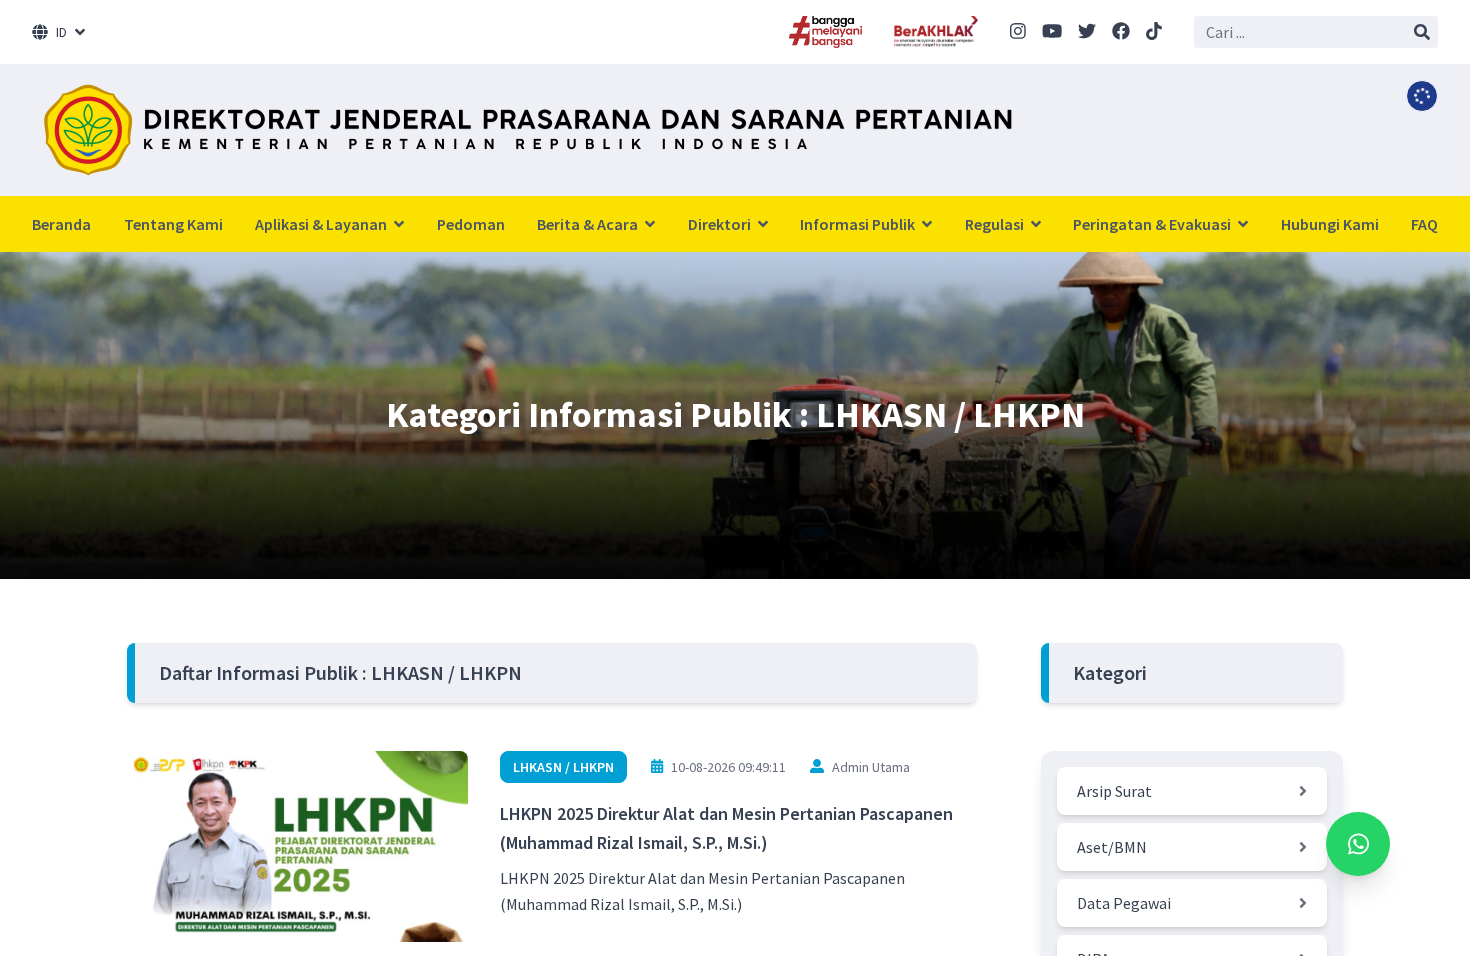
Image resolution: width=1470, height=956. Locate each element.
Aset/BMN (1112, 847)
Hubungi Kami (1330, 224)
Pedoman (471, 224)
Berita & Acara (589, 224)
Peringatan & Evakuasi (1153, 224)
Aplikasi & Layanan (322, 224)
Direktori (721, 224)
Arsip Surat (1114, 791)
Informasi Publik (859, 224)
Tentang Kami (173, 224)
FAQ (1424, 224)
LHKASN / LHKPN (563, 767)
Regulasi (996, 224)
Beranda (61, 224)
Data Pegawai (1124, 903)
